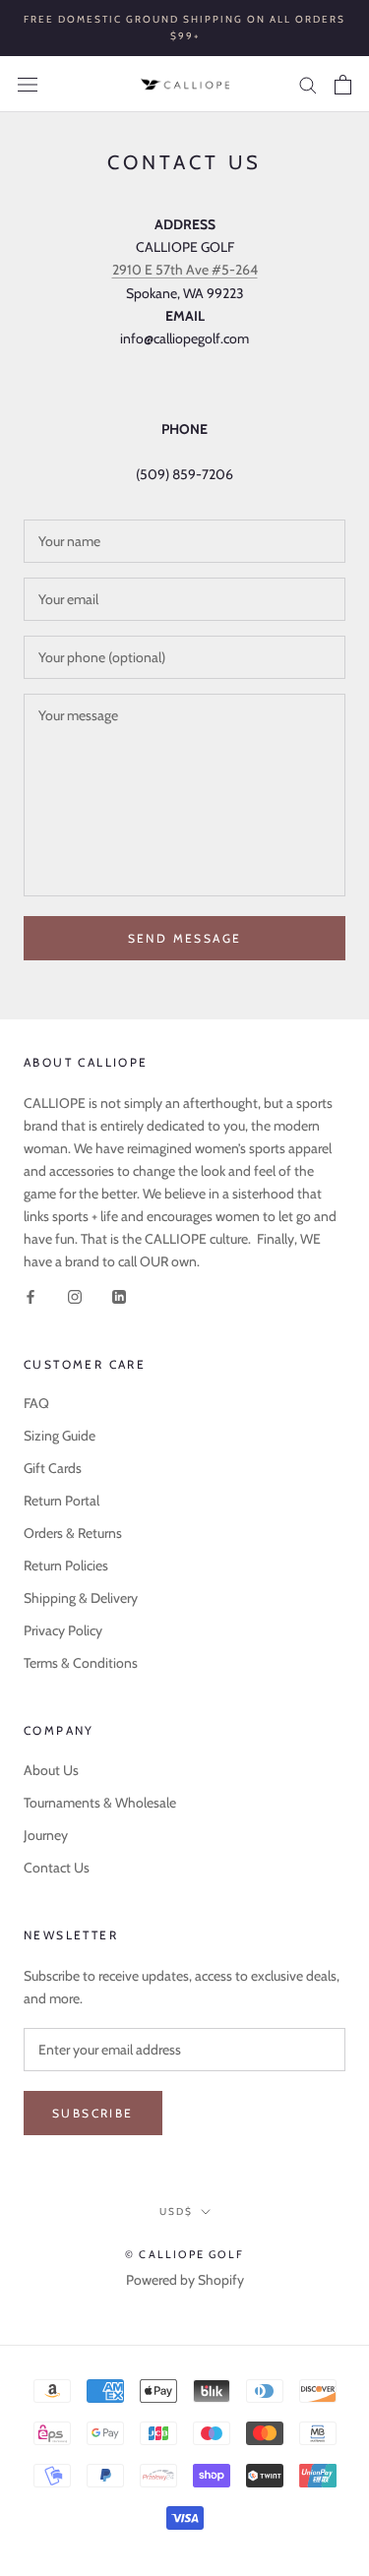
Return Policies (66, 1565)
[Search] (308, 84)
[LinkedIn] (119, 1295)
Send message (185, 938)
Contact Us (57, 1868)
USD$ (176, 2211)
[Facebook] (31, 1295)
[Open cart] (343, 85)
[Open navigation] (28, 85)
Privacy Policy (63, 1630)
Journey (46, 1835)
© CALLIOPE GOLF (184, 2254)
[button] (184, 270)
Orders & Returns (73, 1533)
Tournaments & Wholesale (100, 1803)
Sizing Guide (60, 1436)
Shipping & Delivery (81, 1598)
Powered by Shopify (185, 2280)
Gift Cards (53, 1468)
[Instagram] (75, 1295)
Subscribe (93, 2113)
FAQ (36, 1403)
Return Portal (61, 1501)
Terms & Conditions (81, 1663)
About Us (51, 1770)
